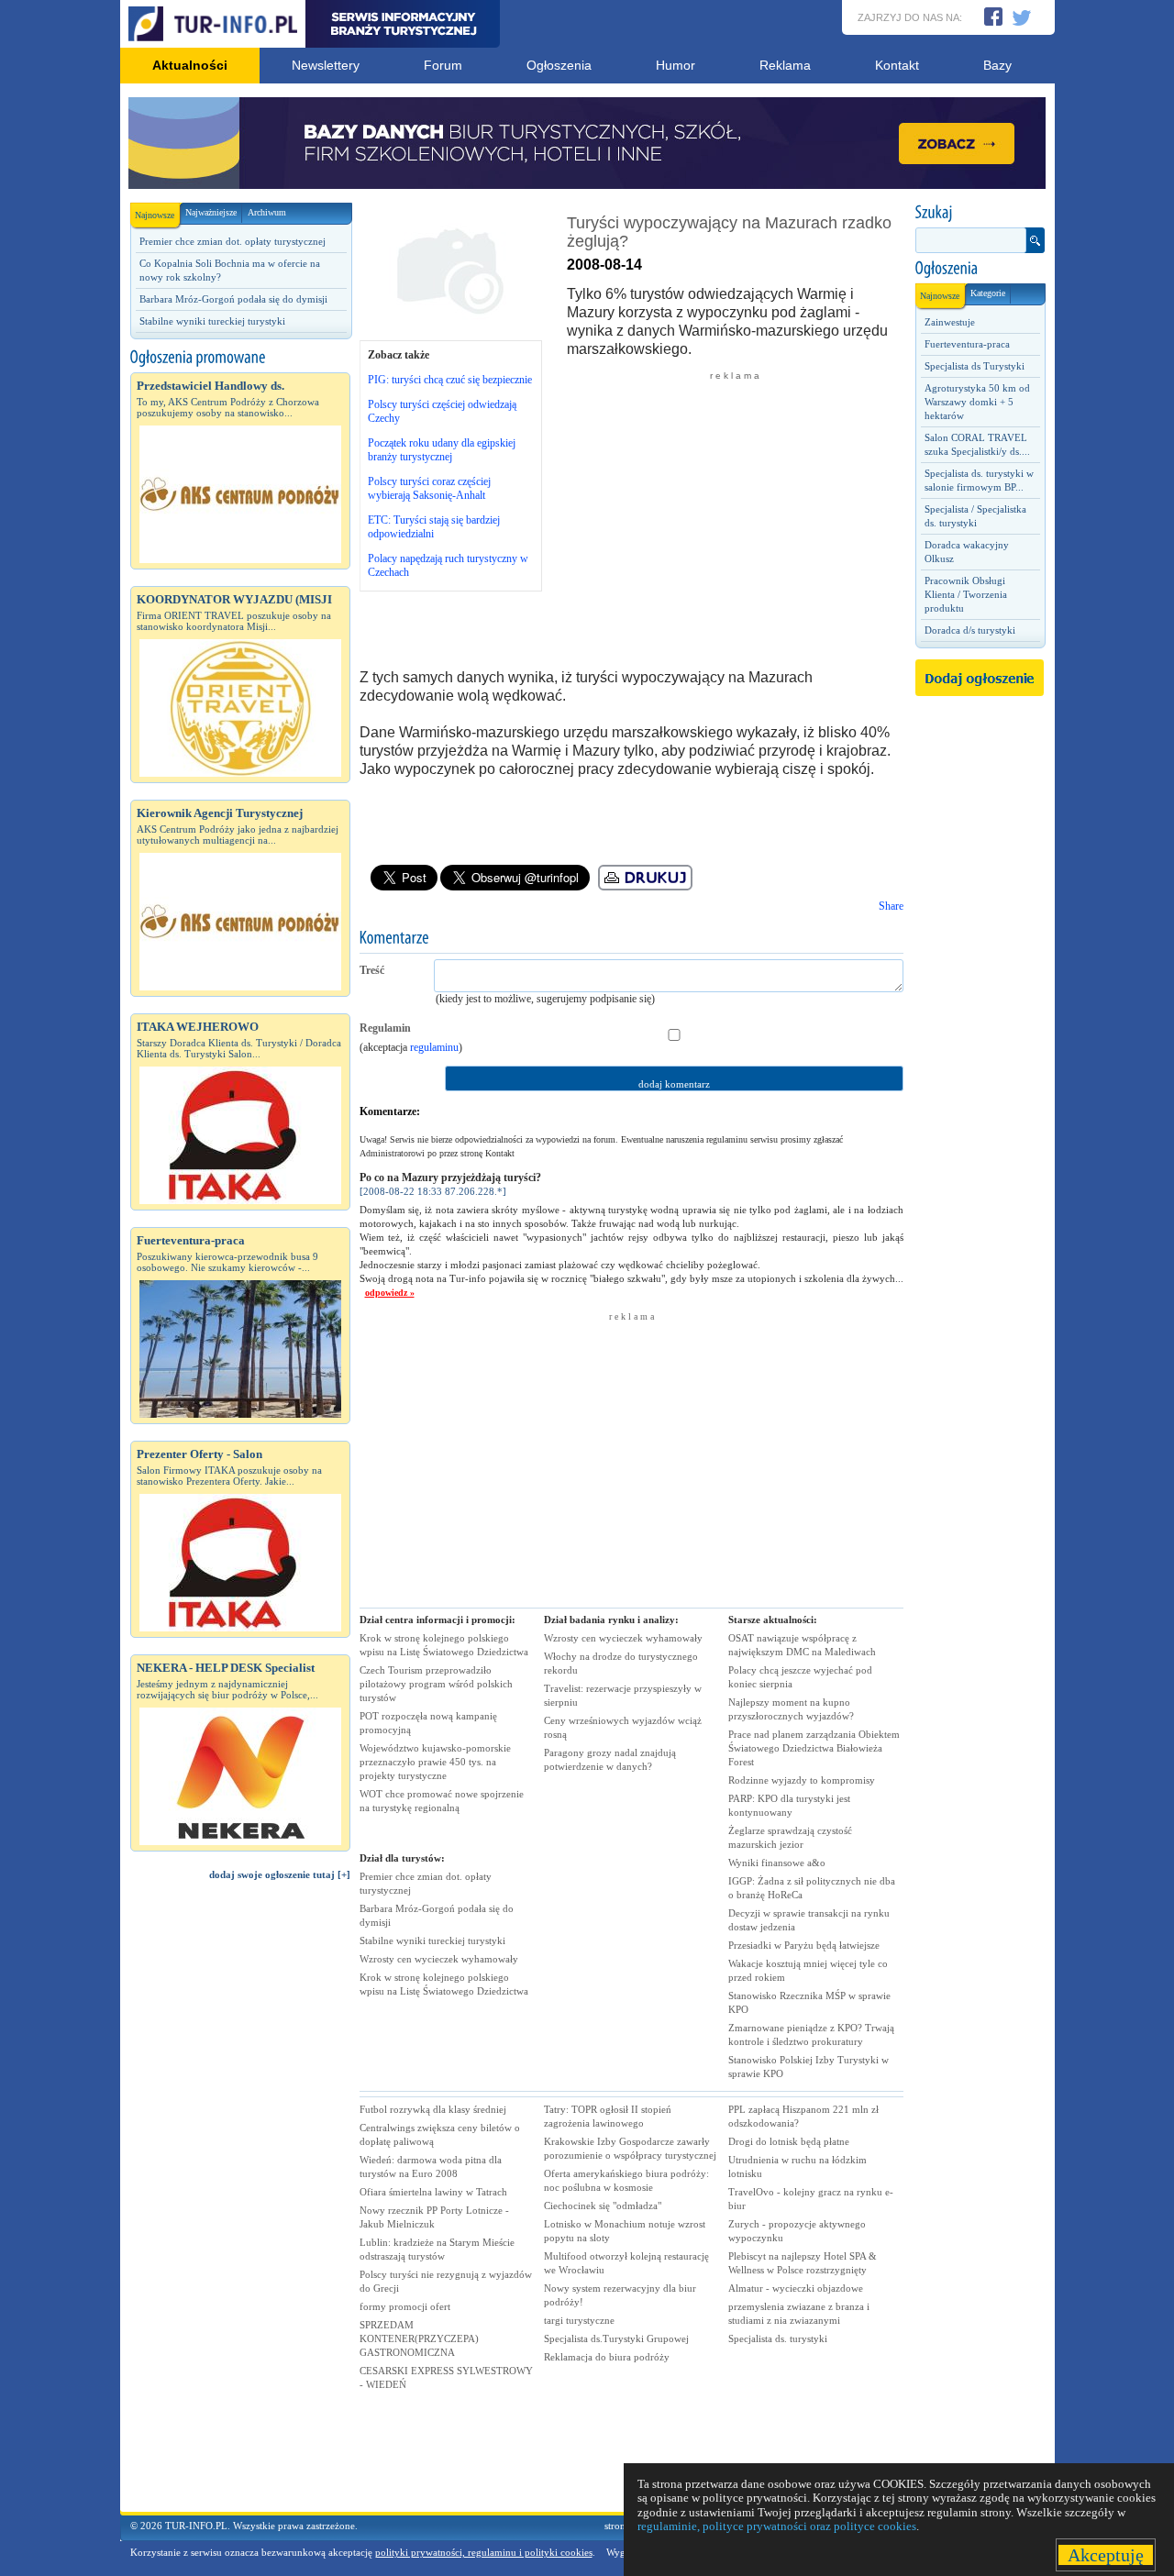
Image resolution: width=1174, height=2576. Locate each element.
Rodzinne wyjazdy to (802, 1780)
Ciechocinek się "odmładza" (603, 2206)
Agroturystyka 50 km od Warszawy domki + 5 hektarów (977, 402)
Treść (372, 970)
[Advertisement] (240, 2205)
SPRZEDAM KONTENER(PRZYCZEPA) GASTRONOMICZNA (419, 2338)
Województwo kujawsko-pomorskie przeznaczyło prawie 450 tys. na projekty (435, 1762)
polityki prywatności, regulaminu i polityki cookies (484, 2552)
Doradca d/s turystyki (970, 630)
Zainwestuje (950, 322)
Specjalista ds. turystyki (778, 2338)
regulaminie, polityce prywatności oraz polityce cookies (777, 2526)
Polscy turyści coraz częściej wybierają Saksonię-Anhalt (429, 488)
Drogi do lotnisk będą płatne (789, 2141)
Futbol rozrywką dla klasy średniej (433, 2109)
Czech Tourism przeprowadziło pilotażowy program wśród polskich (436, 1684)
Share (891, 906)
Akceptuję (1106, 2555)
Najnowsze (155, 215)
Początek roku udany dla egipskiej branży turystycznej (442, 450)
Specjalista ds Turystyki (975, 366)
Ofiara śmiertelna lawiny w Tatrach (433, 2192)
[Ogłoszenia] (980, 269)
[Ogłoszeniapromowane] (240, 358)
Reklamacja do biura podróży (607, 2357)
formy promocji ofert (405, 2306)
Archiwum (267, 212)
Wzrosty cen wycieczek (439, 1959)
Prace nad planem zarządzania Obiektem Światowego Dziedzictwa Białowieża (814, 1748)
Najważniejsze (211, 212)
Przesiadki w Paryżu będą (804, 1945)
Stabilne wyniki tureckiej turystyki (212, 321)
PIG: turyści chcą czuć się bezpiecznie (450, 380)
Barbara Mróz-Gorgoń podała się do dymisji (233, 299)
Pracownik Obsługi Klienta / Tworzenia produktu (966, 594)
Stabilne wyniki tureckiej (432, 1940)
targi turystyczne (579, 2320)
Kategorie (988, 293)
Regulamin (385, 1028)
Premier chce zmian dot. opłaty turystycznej (233, 241)
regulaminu (434, 1047)
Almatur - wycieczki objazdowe (796, 2288)
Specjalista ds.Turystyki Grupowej (616, 2338)
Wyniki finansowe (777, 1863)
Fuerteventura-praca (967, 344)
